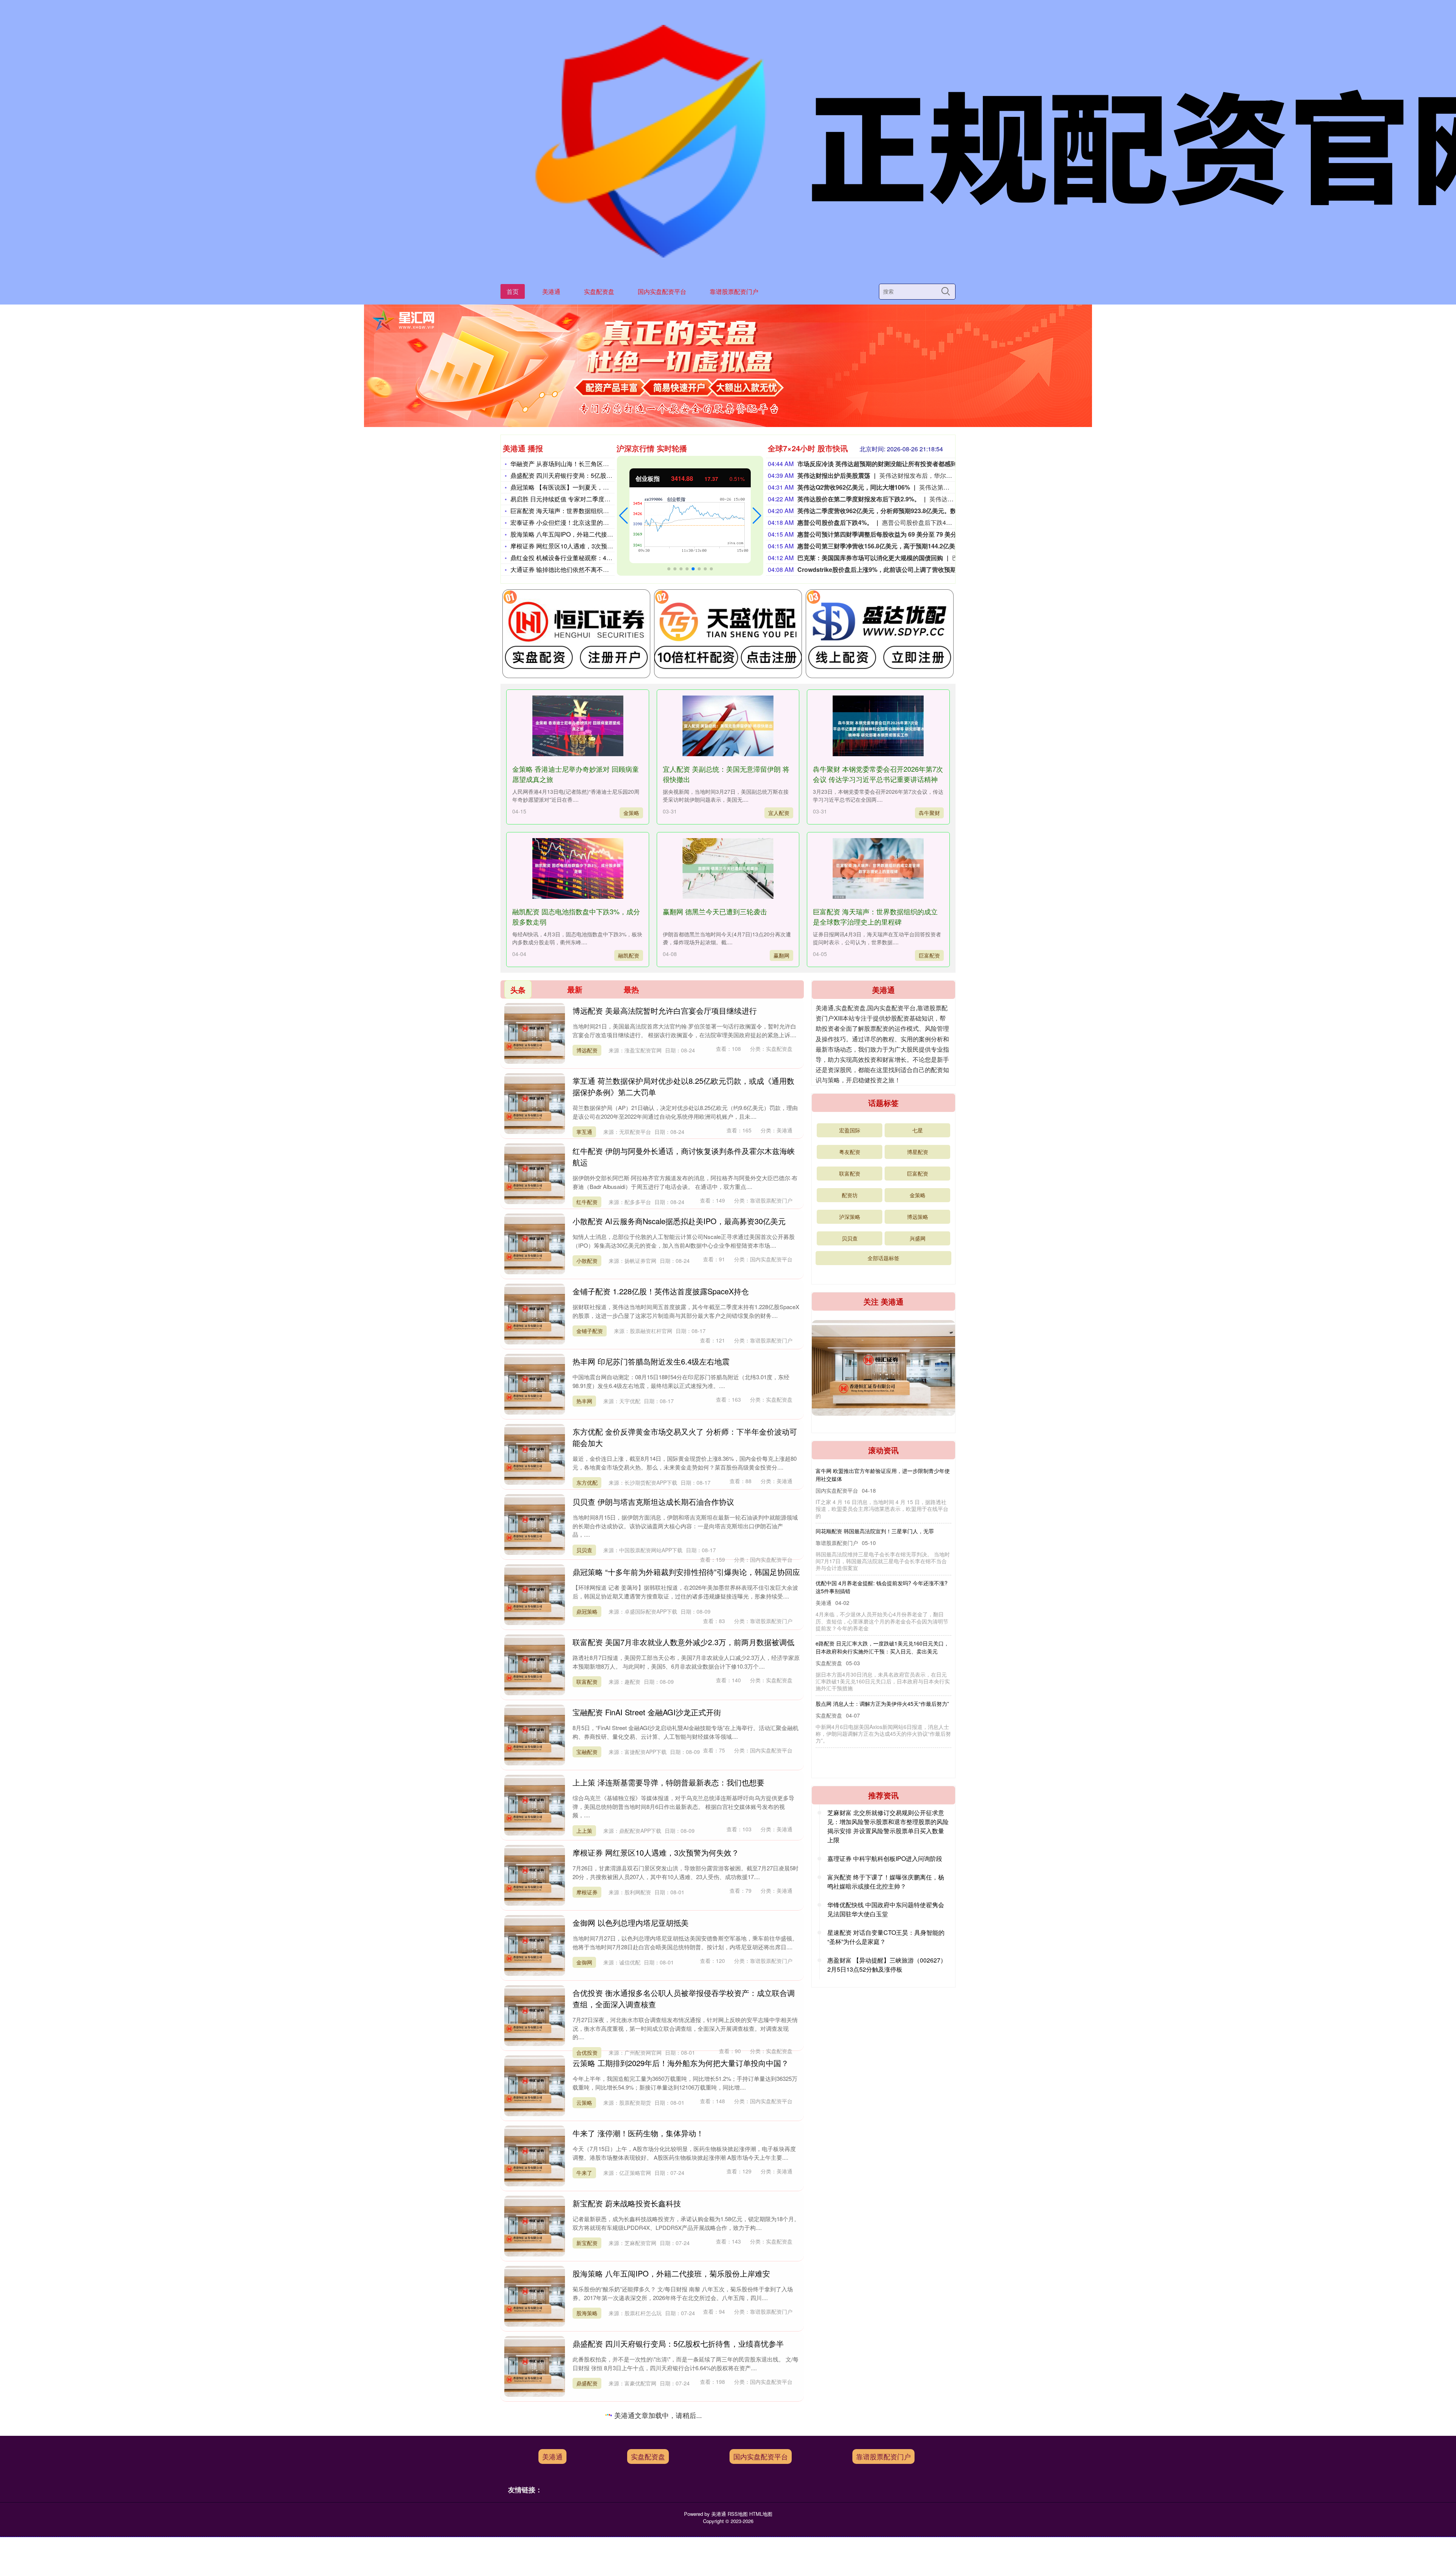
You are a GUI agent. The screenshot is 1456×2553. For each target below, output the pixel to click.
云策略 (584, 2102)
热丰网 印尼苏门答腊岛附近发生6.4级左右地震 (651, 1361)
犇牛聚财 (929, 813)
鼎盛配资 (587, 2383)
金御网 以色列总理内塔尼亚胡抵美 (631, 1923)
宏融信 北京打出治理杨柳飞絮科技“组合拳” (866, 1635)
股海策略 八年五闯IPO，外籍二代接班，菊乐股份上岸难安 (589, 534)
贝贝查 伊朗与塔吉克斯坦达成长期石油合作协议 (653, 1502)
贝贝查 (584, 1550)
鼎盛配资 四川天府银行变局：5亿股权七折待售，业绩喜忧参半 (595, 475)
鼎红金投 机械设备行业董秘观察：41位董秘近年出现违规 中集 (594, 558)
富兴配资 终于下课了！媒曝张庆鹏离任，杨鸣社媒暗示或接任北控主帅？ (886, 1882)
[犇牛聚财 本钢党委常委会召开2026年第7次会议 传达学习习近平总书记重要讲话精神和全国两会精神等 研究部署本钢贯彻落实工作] (878, 726)
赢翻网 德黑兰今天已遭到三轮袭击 (715, 911)
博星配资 (918, 1152)
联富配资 (587, 1682)
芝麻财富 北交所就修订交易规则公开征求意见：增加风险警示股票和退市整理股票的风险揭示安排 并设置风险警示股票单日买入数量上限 (888, 1826)
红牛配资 (587, 1202)
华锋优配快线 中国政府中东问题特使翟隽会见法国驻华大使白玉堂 (886, 1909)
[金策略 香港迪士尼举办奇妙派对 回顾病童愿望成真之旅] (577, 726)
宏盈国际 (850, 1130)
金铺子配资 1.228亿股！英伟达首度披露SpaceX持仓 (661, 1291)
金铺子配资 (590, 1331)
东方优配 (587, 1482)
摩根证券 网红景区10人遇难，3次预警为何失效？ (577, 546)
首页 (513, 291)
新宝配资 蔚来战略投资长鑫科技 (627, 2203)
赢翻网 (781, 955)
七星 (918, 1130)
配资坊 (850, 1195)
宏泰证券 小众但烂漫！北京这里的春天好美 (569, 522)
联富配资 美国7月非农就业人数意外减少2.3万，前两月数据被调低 (683, 1642)
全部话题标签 (883, 1258)
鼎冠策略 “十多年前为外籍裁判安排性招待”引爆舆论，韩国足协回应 (686, 1572)
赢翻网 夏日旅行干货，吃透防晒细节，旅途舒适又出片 (665, 2484)
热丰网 (584, 1401)
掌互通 (584, 1132)
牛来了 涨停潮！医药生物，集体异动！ (638, 2133)
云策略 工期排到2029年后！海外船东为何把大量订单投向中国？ (681, 2063)
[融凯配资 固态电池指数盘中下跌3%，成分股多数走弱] (577, 868)
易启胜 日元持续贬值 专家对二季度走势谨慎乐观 (576, 499)
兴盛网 (918, 1238)
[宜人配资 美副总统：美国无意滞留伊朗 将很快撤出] (728, 726)
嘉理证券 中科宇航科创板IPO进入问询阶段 (885, 1858)
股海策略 (587, 2313)
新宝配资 (587, 2243)
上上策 (584, 1831)
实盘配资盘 (599, 291)
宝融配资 (587, 1752)
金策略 (631, 813)
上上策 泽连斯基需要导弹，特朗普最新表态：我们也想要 (668, 1782)
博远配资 (587, 1050)
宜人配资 (779, 813)
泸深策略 (850, 1217)
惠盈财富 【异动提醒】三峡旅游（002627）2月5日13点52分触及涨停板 (887, 1965)
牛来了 (584, 2173)
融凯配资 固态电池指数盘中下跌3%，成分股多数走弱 (879, 1471)
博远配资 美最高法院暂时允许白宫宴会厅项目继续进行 (665, 1010)
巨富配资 (929, 955)
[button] (624, 516)
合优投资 (587, 2052)
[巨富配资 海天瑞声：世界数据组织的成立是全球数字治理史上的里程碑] (878, 868)
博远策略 (918, 1217)
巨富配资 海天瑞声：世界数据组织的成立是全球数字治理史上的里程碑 (875, 916)
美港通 (551, 291)
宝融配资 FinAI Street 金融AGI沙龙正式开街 (647, 1712)
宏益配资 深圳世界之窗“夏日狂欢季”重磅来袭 (648, 2414)
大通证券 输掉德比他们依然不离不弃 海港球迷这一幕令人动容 (594, 569)
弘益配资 (587, 2453)
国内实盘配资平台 (662, 291)
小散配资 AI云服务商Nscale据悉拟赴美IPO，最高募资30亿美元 (679, 1221)
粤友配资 (850, 1152)
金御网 (584, 1962)
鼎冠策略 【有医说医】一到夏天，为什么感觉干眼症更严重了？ (596, 487)
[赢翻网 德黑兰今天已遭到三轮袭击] (728, 868)
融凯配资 (629, 955)
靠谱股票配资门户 (734, 291)
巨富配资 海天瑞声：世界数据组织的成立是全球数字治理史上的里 (599, 511)
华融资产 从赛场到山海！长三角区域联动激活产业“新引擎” (589, 464)
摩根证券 (587, 1892)
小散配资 (587, 1261)
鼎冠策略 (587, 1611)
